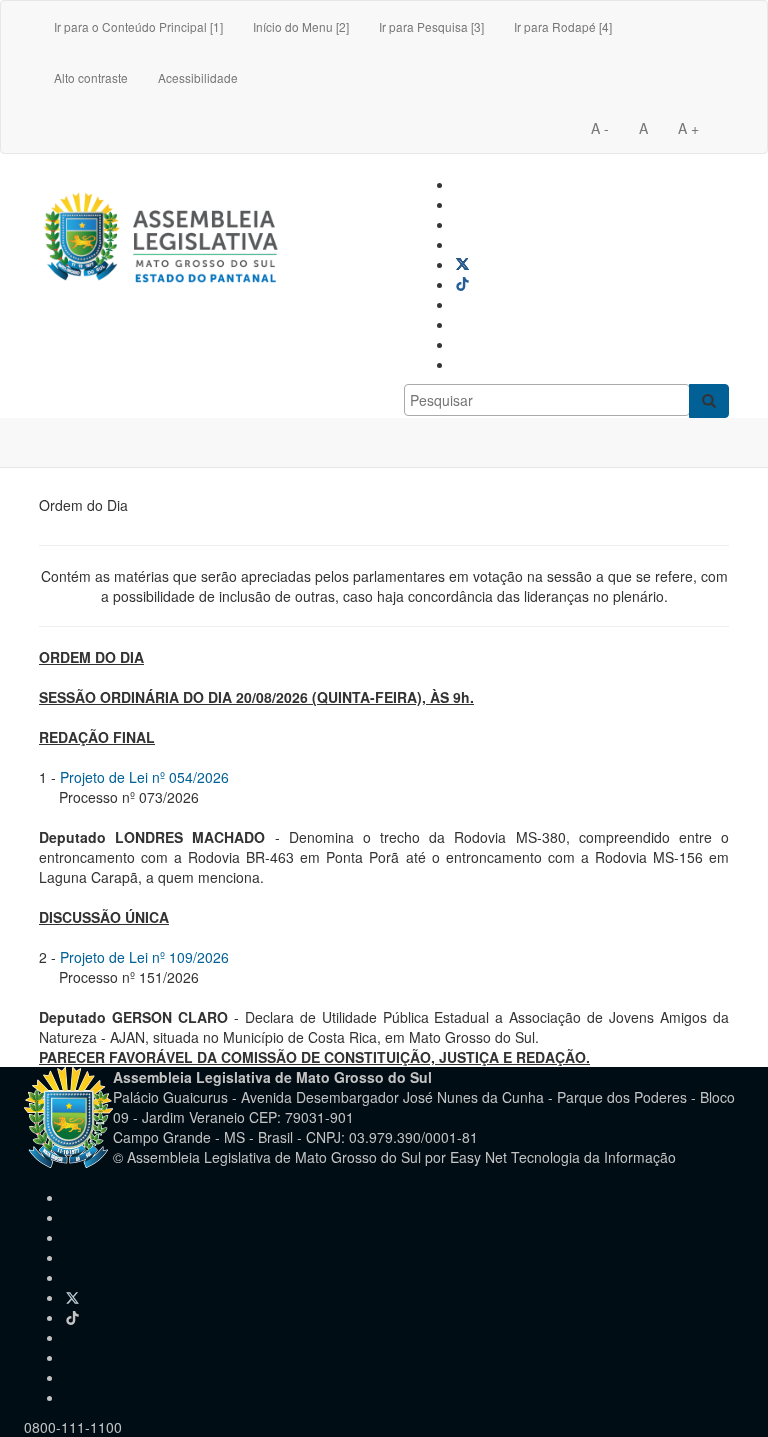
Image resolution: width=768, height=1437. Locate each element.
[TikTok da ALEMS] (462, 284)
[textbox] (547, 400)
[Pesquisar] (709, 401)
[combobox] (547, 400)
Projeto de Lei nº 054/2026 (144, 777)
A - (600, 128)
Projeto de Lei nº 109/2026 (144, 957)
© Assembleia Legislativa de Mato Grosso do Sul (267, 1157)
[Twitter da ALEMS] (462, 264)
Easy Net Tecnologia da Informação (563, 1157)
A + (688, 128)
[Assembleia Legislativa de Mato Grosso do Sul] (162, 199)
